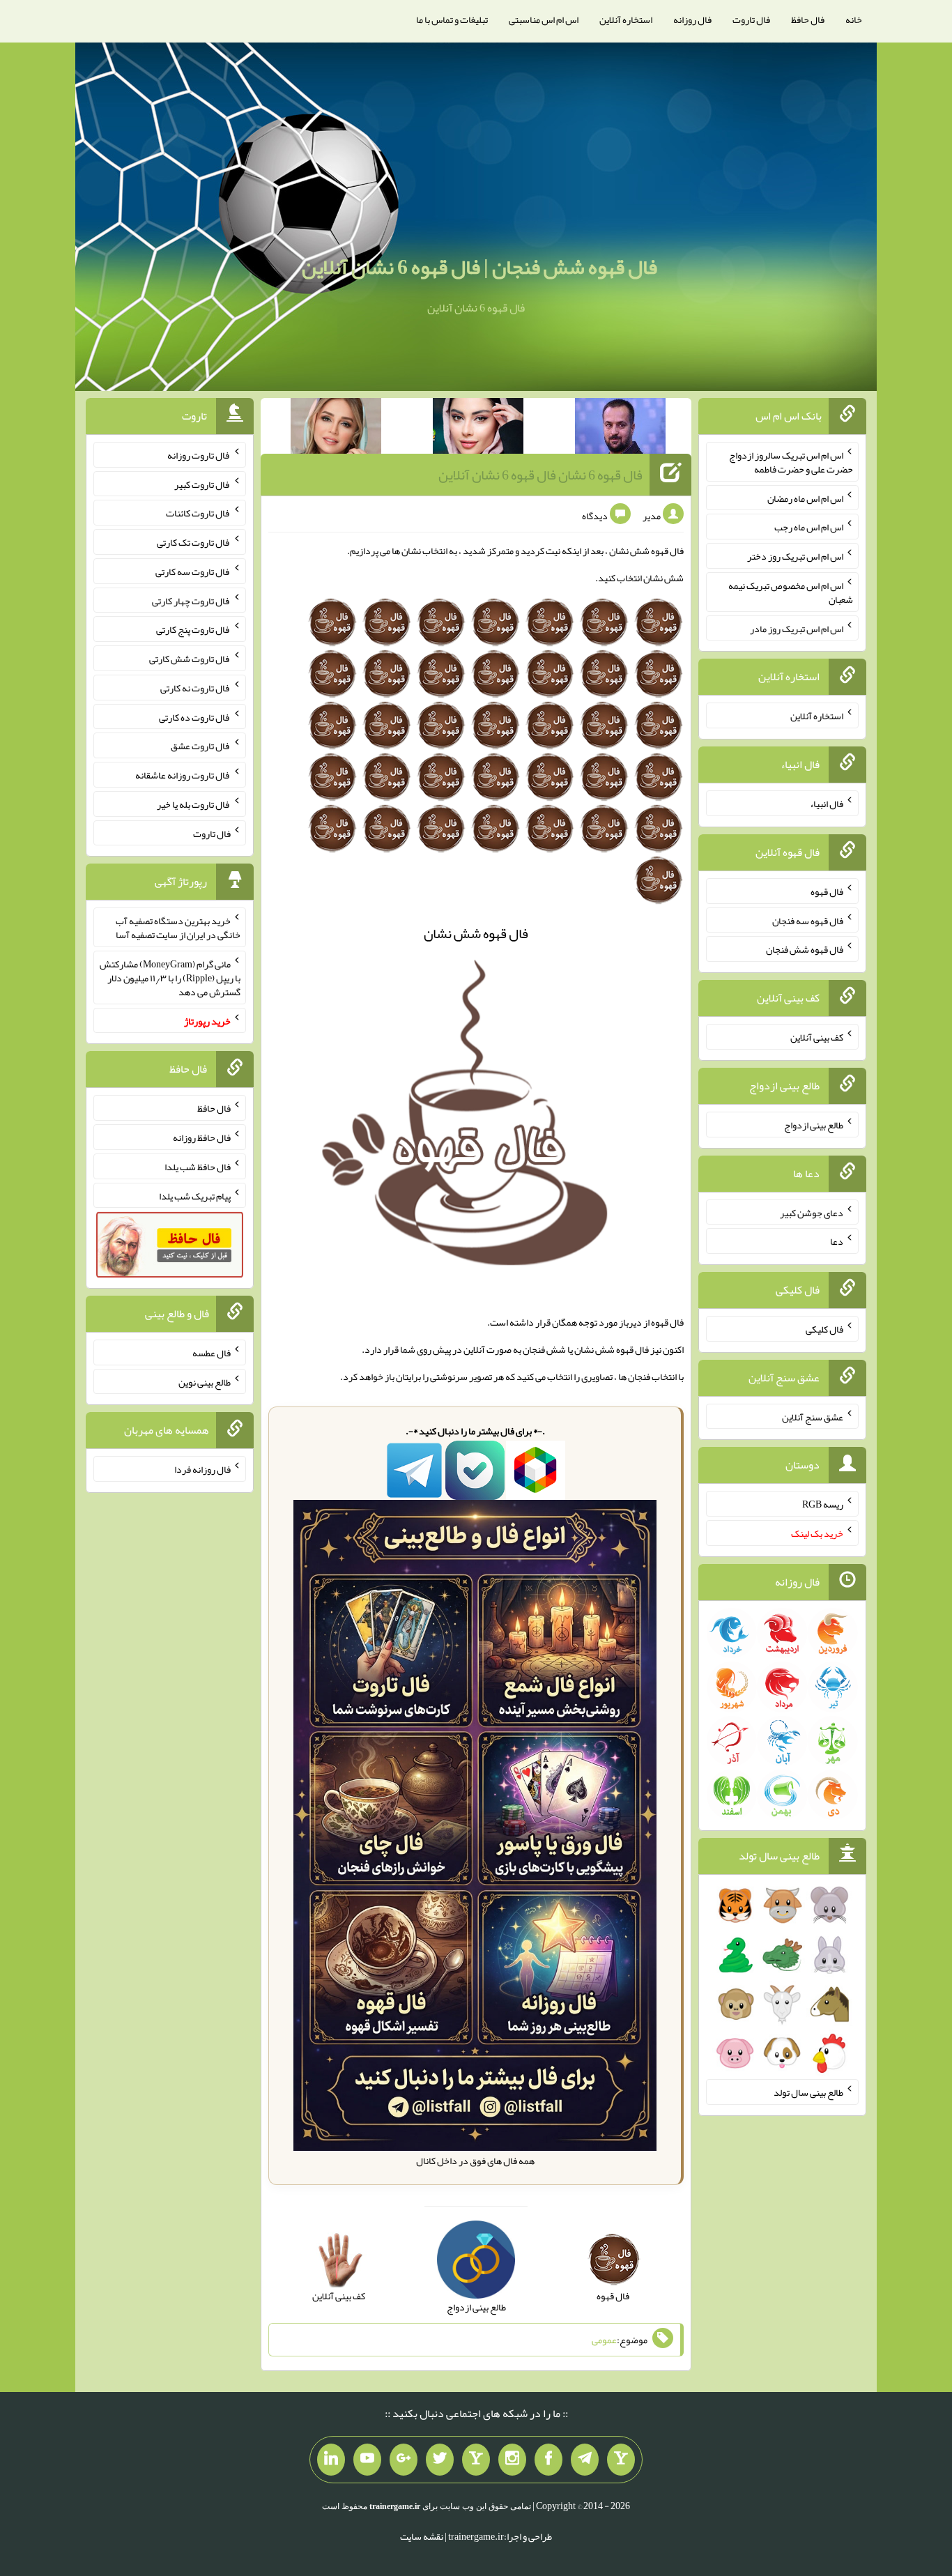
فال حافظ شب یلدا (198, 1167)
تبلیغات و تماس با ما (452, 20)
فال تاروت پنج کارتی (193, 629)
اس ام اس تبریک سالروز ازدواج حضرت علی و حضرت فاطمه (791, 462)
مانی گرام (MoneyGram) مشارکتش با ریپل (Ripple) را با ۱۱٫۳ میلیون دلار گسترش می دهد (170, 978)
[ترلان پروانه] (478, 429)
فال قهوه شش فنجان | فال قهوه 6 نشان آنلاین (479, 267)
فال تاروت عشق (201, 746)
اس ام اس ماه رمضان (805, 498)
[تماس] (476, 2460)
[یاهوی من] (621, 2460)
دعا (837, 1241)
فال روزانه (692, 20)
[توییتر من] (440, 2460)
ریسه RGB (823, 1504)
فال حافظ (808, 20)
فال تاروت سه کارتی (193, 572)
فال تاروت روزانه (199, 455)
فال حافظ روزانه (202, 1137)
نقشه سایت (422, 2536)
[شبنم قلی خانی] (336, 429)
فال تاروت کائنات (198, 513)
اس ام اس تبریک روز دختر (795, 556)
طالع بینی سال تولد (808, 2092)
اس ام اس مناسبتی (544, 20)
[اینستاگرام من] (512, 2460)
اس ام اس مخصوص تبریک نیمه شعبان (791, 592)
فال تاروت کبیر (202, 484)
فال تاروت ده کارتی (195, 716)
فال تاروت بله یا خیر (194, 804)
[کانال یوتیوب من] (367, 2460)
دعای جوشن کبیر (812, 1212)
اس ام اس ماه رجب (809, 527)
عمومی (604, 2340)
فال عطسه (212, 1353)
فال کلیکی (824, 1329)
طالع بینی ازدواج (814, 1125)
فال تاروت (751, 20)
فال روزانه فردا (202, 1469)
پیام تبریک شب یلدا (195, 1195)
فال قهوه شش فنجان (805, 949)
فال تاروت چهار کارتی (191, 600)
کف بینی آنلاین (817, 1037)
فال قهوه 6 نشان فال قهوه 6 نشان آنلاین (540, 475)
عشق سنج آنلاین (813, 1416)
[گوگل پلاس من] (404, 2460)
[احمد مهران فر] (620, 429)
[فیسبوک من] (548, 2460)
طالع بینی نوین (205, 1381)
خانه (854, 20)
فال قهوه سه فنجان (808, 920)
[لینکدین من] (331, 2460)
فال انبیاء (827, 804)
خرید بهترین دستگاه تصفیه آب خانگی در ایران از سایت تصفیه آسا (178, 928)
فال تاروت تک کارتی (194, 542)
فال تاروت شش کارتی (190, 659)
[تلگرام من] (585, 2460)
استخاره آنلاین (626, 20)
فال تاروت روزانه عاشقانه (183, 775)
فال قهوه (827, 891)
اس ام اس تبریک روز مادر (797, 628)
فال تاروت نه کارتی (195, 688)
